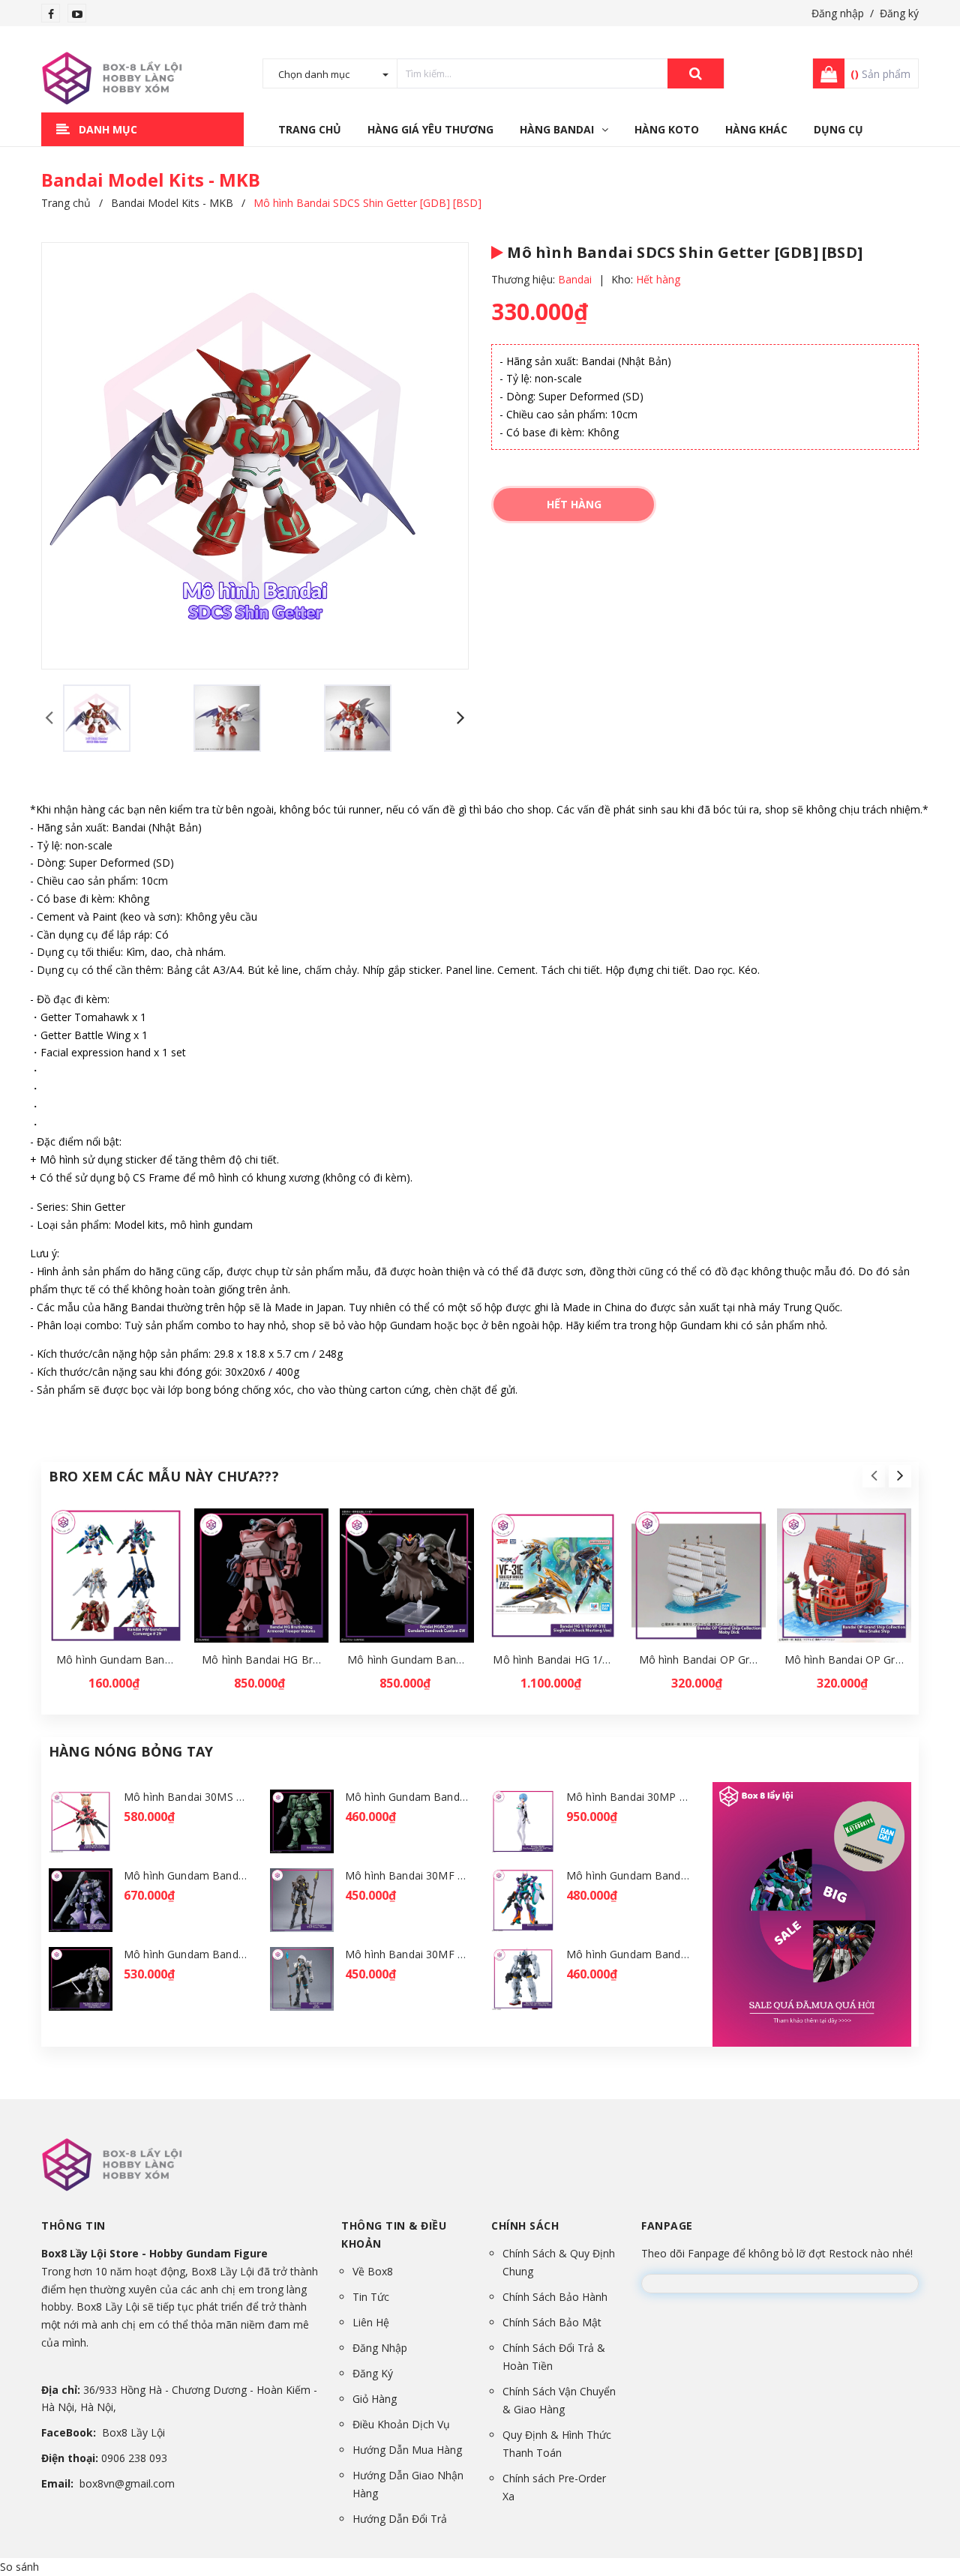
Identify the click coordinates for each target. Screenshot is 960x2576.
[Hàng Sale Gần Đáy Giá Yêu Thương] (812, 1914)
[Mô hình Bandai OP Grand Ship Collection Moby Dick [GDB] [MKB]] (699, 1576)
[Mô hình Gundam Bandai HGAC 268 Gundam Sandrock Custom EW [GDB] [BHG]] (407, 1576)
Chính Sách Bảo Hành (555, 2297)
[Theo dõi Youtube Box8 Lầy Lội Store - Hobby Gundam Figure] (77, 14)
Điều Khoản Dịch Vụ (401, 2424)
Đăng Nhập (380, 2348)
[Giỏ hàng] (824, 73)
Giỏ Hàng (375, 2399)
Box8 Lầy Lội (133, 2432)
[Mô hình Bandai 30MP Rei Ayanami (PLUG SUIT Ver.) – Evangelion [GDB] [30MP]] (523, 1821)
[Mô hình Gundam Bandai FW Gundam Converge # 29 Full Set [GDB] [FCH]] (116, 1576)
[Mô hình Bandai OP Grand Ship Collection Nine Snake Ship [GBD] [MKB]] (844, 1576)
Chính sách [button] (525, 2226)
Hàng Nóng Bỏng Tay (131, 1751)
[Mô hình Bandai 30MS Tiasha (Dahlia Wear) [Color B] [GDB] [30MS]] (81, 1821)
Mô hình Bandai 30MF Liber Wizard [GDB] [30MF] (468, 1954)
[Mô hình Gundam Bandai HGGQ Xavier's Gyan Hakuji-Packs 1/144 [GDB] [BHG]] (81, 1979)
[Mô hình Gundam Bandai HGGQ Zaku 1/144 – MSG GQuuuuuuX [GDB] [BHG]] (302, 1821)
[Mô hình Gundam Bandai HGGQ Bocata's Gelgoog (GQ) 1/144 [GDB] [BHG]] (523, 1979)
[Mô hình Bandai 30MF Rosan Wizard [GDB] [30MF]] (302, 1900)
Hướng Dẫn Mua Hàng (407, 2450)
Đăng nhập (838, 13)
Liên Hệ (371, 2322)
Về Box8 (373, 2271)
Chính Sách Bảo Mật (552, 2322)
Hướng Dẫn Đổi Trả (400, 2519)
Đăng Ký (373, 2373)
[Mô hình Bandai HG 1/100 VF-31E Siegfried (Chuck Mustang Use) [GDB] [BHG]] (552, 1576)
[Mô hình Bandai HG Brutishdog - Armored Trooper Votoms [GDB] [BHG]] (261, 1576)
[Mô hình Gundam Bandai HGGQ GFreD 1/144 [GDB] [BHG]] (523, 1900)
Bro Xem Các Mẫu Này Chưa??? (164, 1476)
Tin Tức (371, 2297)
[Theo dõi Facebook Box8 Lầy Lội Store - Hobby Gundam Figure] (51, 14)
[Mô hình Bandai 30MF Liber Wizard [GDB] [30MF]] (302, 1979)
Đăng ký (899, 13)
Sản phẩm (880, 74)
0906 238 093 (134, 2458)
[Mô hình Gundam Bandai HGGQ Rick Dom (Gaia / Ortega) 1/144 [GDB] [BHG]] (81, 1900)
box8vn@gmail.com (127, 2483)
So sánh (19, 2567)
